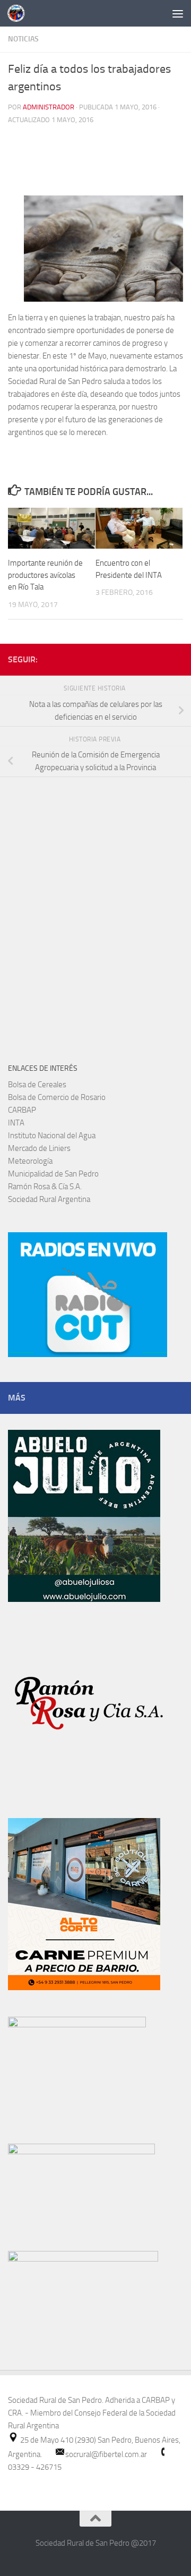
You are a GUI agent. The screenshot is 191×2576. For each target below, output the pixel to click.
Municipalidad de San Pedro (53, 1174)
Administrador (49, 107)
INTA (16, 1123)
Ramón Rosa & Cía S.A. (45, 1187)
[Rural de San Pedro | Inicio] (19, 13)
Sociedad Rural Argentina (49, 1199)
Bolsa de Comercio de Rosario (57, 1097)
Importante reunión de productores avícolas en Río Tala (45, 575)
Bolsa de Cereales (37, 1085)
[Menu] (178, 13)
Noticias (23, 39)
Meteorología (30, 1161)
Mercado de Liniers (39, 1148)
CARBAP (22, 1110)
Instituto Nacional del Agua (52, 1136)
